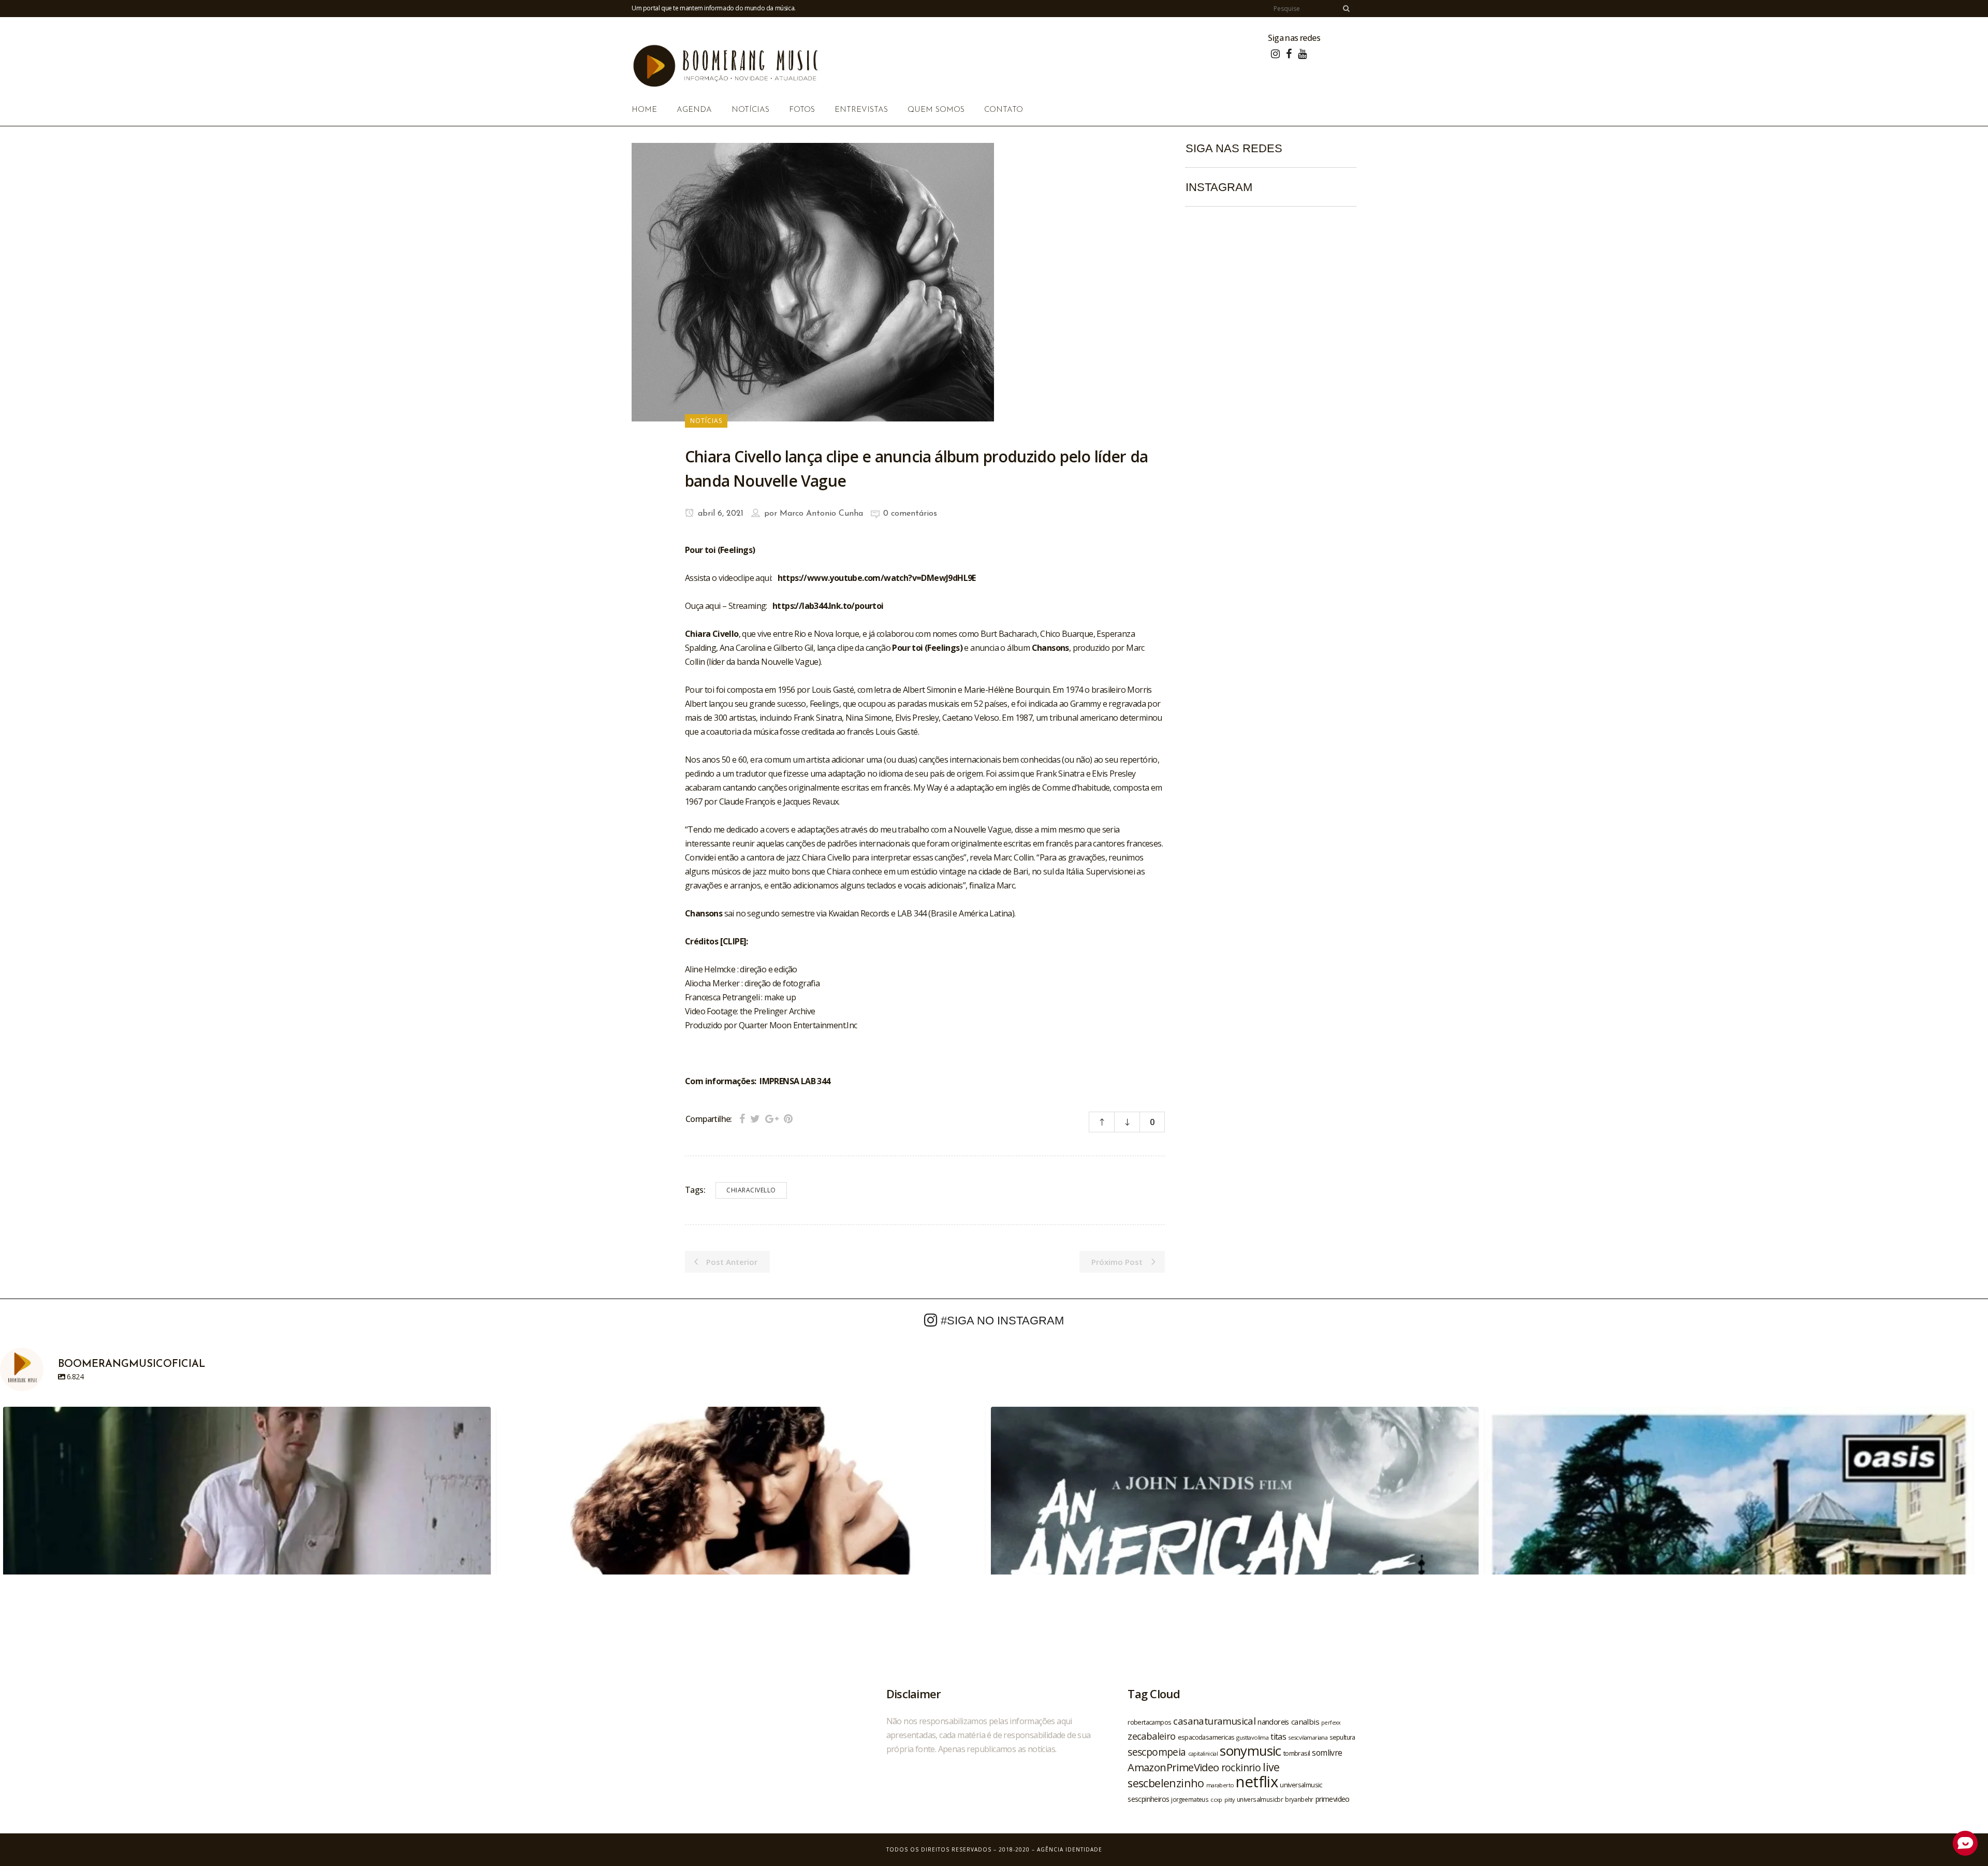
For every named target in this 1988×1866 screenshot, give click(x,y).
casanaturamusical (1214, 1721)
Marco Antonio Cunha (821, 514)
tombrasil (1297, 1753)
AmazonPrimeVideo (1173, 1767)
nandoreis (1273, 1722)
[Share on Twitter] (755, 1119)
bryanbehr (1299, 1799)
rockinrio (1241, 1767)
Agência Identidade (1070, 1849)
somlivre (1327, 1753)
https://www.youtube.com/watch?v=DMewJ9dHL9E (877, 578)
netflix (1257, 1782)
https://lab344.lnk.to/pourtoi (828, 606)
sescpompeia (1157, 1752)
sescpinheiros (1148, 1799)
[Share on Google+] (772, 1119)
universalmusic (1301, 1785)
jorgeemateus (1190, 1799)
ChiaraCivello (751, 1190)
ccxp (1216, 1799)
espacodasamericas (1206, 1737)
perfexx (1331, 1723)
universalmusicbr (1260, 1799)
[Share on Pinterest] (788, 1119)
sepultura (1342, 1737)
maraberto (1220, 1785)
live (1271, 1767)
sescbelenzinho (1166, 1783)
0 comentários (910, 514)
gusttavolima (1252, 1737)
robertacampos (1149, 1722)
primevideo (1333, 1799)
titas (1278, 1737)
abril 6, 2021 (719, 514)
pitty (1230, 1800)
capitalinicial (1203, 1754)
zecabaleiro (1151, 1736)
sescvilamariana (1308, 1737)
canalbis (1305, 1722)
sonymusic (1251, 1751)
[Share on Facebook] (742, 1119)
